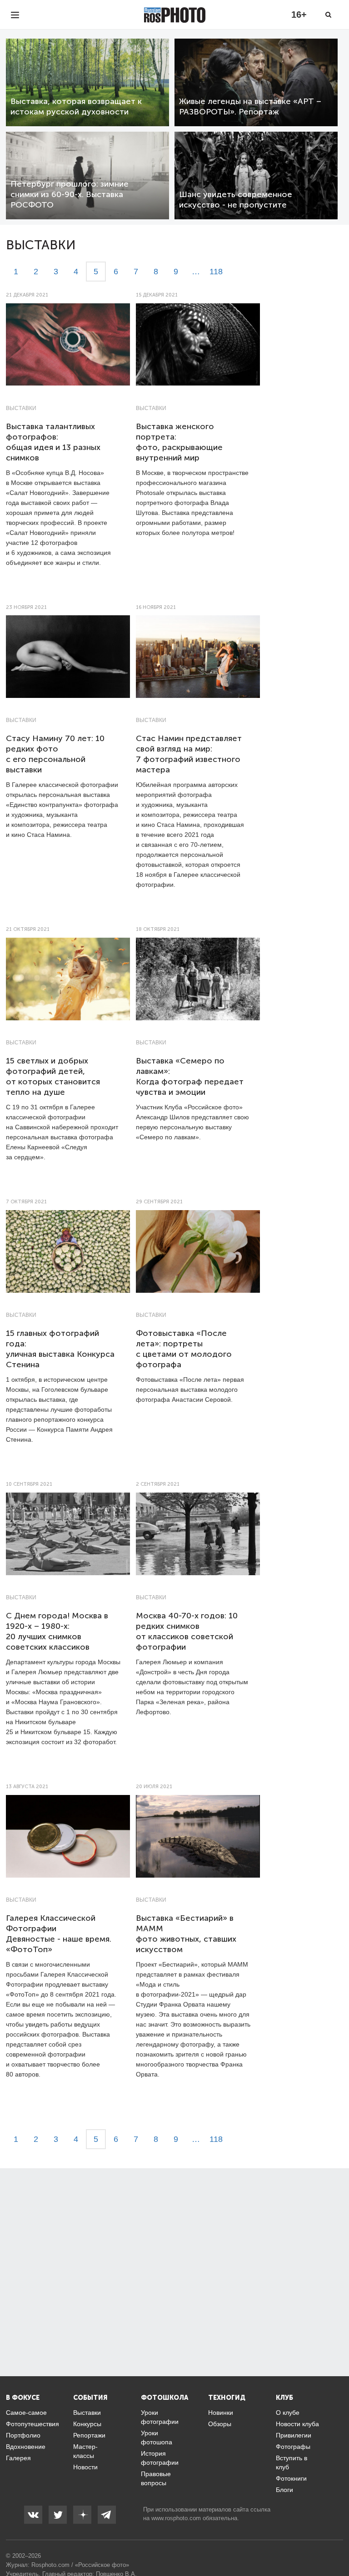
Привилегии (294, 2435)
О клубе (288, 2413)
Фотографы (293, 2447)
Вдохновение (26, 2447)
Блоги (284, 2490)
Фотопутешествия (32, 2424)
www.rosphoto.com (176, 2518)
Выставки (21, 408)
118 (216, 272)
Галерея (18, 2458)
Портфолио (23, 2435)
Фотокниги (291, 2478)
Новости (85, 2467)
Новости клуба (297, 2424)
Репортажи (89, 2435)
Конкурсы (87, 2424)
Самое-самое (26, 2413)
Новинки (221, 2413)
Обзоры (220, 2424)
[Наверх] (337, 2546)
